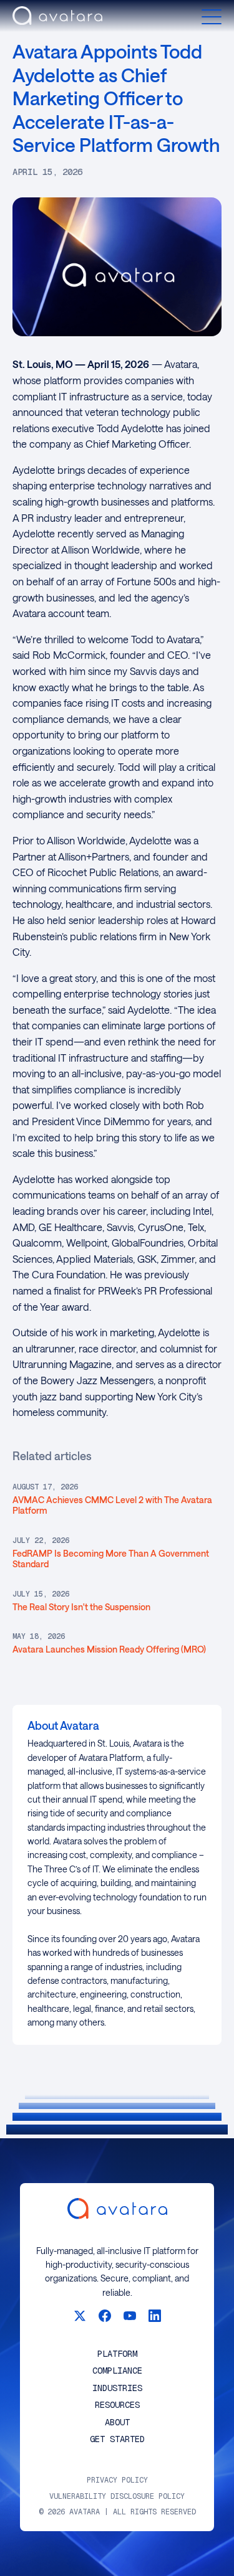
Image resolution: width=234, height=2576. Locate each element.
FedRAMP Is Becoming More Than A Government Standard (111, 1559)
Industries (117, 2388)
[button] (212, 17)
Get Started (117, 2439)
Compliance (117, 2371)
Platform (117, 2354)
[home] (57, 17)
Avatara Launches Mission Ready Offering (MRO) (109, 1649)
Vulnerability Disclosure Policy (117, 2497)
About (117, 2423)
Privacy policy (117, 2480)
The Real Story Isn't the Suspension (81, 1607)
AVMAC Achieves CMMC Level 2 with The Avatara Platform (112, 1505)
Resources (117, 2405)
